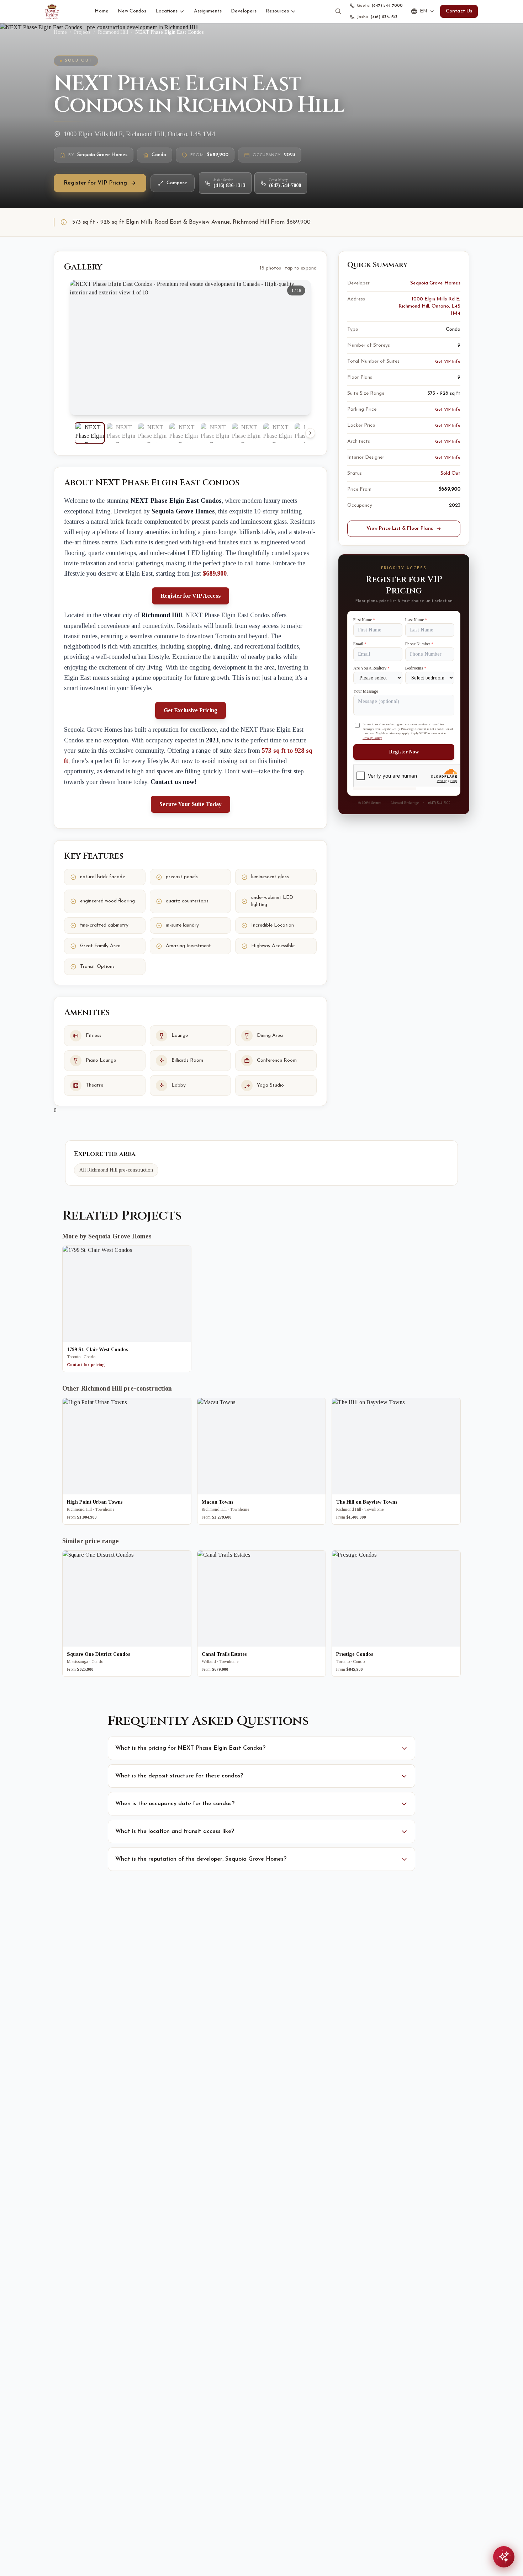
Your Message (366, 691)
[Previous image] (81, 348)
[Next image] (300, 348)
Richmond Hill (113, 32)
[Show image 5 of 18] (215, 433)
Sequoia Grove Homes (435, 283)
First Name (364, 620)
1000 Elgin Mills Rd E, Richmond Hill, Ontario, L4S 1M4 (429, 306)
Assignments (208, 11)
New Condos (132, 11)
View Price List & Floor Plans (400, 529)
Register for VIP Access (191, 596)
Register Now (404, 752)
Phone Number (419, 644)
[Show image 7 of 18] (278, 433)
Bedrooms (416, 668)
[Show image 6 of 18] (246, 433)
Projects (82, 32)
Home (102, 11)
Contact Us (459, 11)
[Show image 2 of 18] (121, 433)
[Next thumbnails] (310, 433)
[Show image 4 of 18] (184, 433)
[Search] (338, 11)
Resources (277, 11)
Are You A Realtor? (371, 668)
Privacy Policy (372, 737)
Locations (167, 11)
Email (360, 644)
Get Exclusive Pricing (191, 710)
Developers (244, 11)
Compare (177, 183)
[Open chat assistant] (504, 2557)
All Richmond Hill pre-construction (116, 1170)
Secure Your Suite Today (191, 804)
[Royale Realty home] (52, 11)
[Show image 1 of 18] (90, 433)
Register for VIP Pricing (95, 183)
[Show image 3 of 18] (152, 433)
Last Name (416, 620)
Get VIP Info (448, 362)
